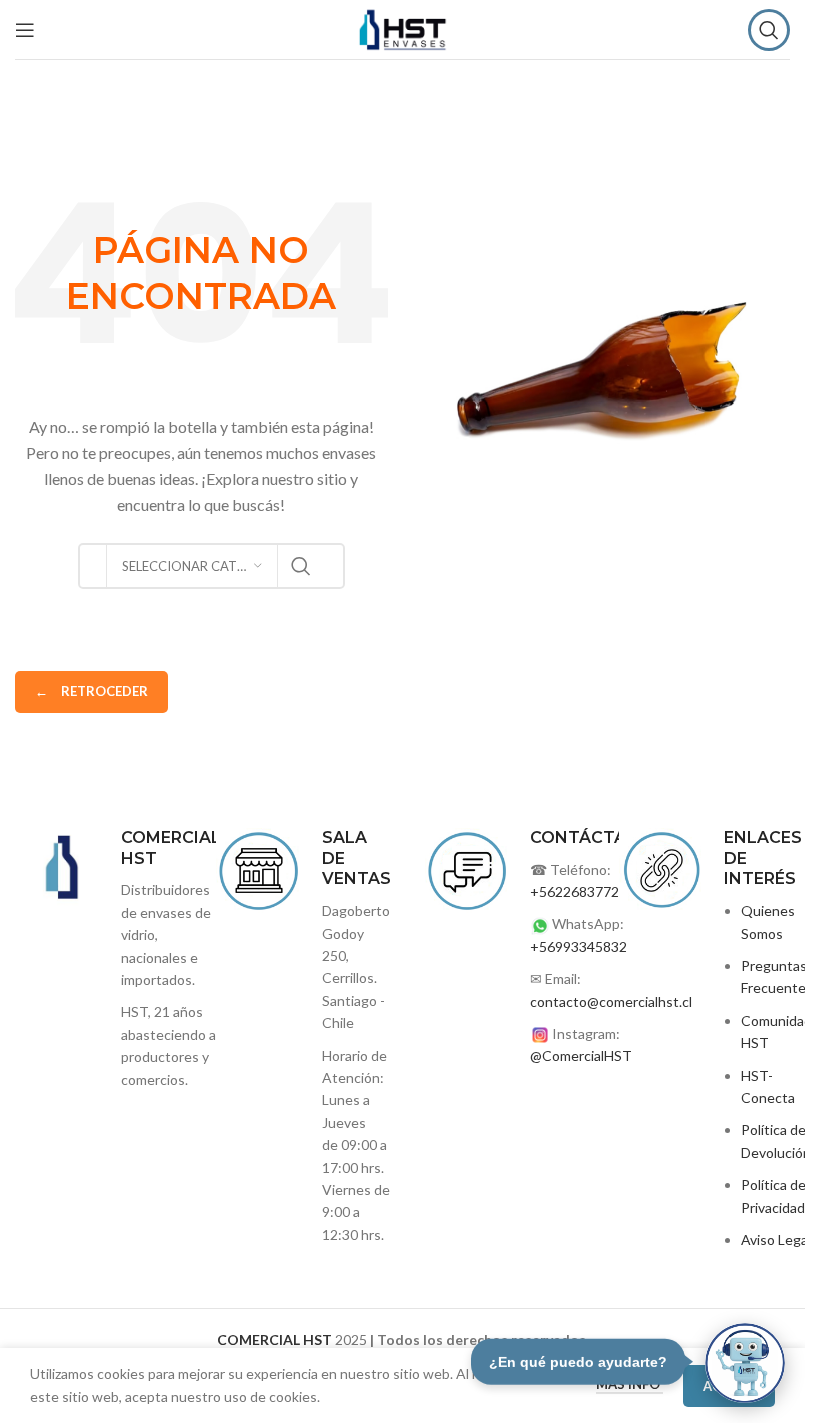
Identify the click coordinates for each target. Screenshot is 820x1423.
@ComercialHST (581, 1055)
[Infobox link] (301, 1037)
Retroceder (91, 691)
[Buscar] (769, 30)
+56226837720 (578, 891)
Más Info (629, 1384)
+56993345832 (578, 946)
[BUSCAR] (301, 566)
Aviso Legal (776, 1239)
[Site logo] (402, 27)
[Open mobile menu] (25, 30)
